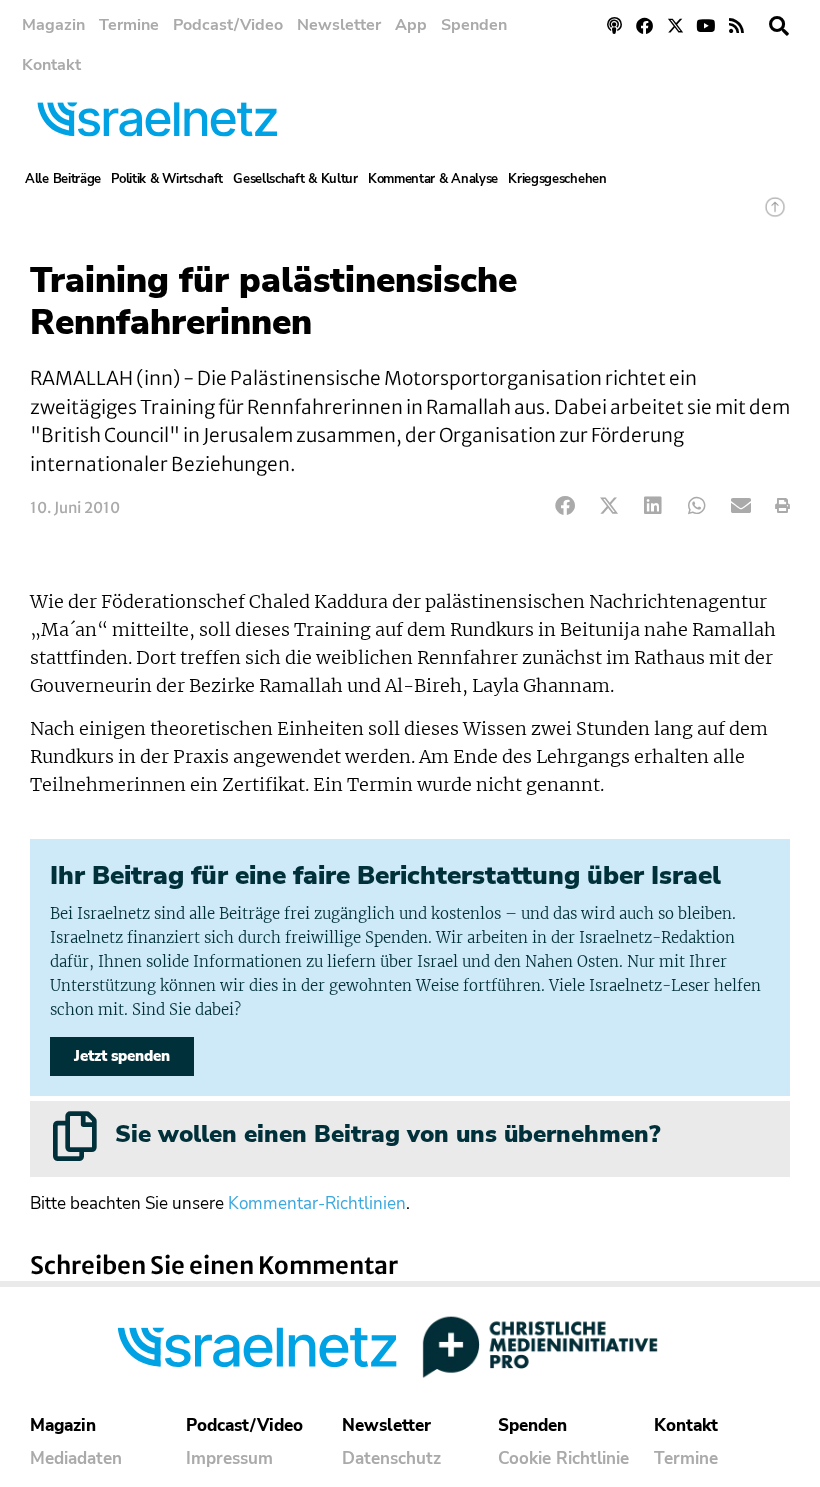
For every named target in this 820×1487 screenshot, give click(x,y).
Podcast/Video (228, 25)
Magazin (53, 25)
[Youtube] (706, 25)
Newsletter (339, 25)
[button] (779, 26)
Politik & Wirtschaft (167, 179)
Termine (129, 25)
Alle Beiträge (63, 179)
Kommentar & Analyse (433, 179)
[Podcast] (614, 25)
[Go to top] (775, 216)
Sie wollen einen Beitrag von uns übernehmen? (387, 1134)
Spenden (474, 25)
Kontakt (51, 65)
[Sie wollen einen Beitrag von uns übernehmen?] (75, 1136)
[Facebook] (644, 25)
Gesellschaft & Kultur (295, 179)
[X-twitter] (675, 25)
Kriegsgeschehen (557, 179)
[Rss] (736, 25)
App (411, 25)
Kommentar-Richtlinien (317, 1203)
